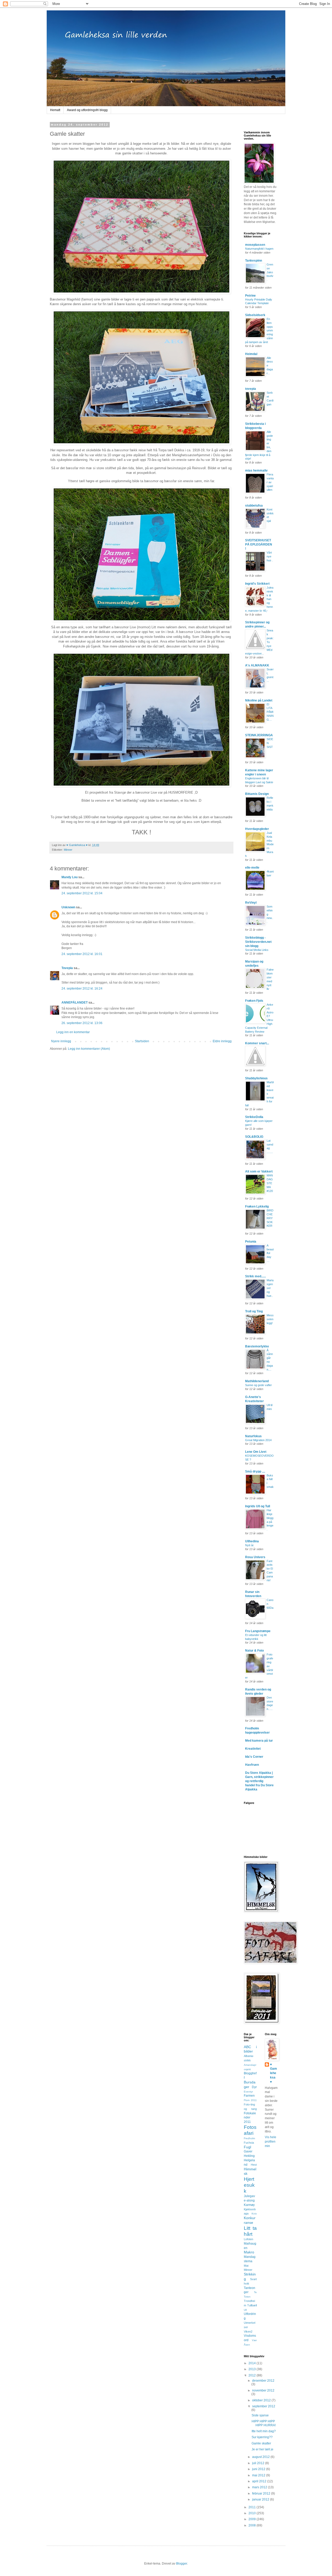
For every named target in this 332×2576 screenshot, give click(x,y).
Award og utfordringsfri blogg (87, 110)
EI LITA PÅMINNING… (270, 712)
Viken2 (248, 2332)
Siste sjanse (260, 2415)
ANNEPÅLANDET (75, 1003)
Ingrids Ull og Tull (258, 1506)
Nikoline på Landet (259, 700)
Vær (254, 2340)
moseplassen (255, 245)
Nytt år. (250, 1545)
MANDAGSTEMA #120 (270, 1183)
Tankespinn (254, 261)
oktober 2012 (262, 2400)
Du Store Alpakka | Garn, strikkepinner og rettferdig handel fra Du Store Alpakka (259, 1781)
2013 (253, 2369)
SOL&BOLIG (254, 1137)
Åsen (247, 2345)
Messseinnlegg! (270, 1319)
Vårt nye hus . (270, 556)
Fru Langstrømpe (258, 1631)
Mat (246, 2266)
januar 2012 (261, 2499)
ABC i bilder (250, 2049)
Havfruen (252, 1765)
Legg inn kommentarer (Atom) (89, 1049)
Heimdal (251, 354)
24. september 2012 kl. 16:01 (82, 954)
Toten (247, 2297)
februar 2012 (262, 2493)
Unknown (68, 907)
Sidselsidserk (255, 315)
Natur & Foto (254, 1651)
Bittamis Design (257, 794)
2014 (253, 2363)
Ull (245, 2310)
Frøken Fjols (254, 1001)
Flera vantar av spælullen (270, 482)
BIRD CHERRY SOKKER (270, 1218)
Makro (249, 2252)
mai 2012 (259, 2475)
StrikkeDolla (254, 1117)
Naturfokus (253, 1436)
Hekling (249, 2156)
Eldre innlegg (222, 1041)
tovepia (251, 389)
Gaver (248, 2151)
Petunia (251, 1242)
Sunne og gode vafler (258, 1385)
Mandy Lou (70, 877)
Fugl (247, 2147)
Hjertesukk (249, 2185)
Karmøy (249, 2205)
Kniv (254, 2214)
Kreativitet (253, 1749)
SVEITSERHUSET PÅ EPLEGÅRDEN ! (259, 544)
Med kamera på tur (259, 1741)
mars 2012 (260, 2487)
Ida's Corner (254, 1757)
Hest (254, 2165)
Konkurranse (250, 2220)
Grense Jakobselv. (270, 272)
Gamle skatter (261, 2443)
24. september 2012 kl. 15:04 (82, 893)
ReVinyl (251, 903)
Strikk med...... (255, 1276)
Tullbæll (252, 2305)
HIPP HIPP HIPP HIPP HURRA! (264, 2423)
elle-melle (252, 868)
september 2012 (264, 2406)
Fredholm (249, 2138)
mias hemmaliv (256, 471)
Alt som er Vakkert (259, 1171)
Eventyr (248, 2092)
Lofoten (248, 2239)
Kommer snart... (257, 1043)
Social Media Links (257, 950)
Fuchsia (249, 2143)
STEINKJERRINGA (259, 735)
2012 (253, 2375)
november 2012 (263, 2390)
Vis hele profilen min (271, 2142)
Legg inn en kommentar (73, 1032)
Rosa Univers (255, 1557)
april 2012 (260, 2481)
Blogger (182, 2564)
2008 (253, 2525)
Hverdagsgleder (257, 829)
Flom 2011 (250, 2100)
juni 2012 (259, 2469)
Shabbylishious (256, 1078)
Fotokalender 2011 (250, 2118)
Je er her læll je (262, 2449)
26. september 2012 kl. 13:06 (82, 1023)
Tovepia (67, 968)
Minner (68, 850)
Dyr (254, 2087)
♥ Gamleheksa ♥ (274, 2073)
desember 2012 (263, 2381)
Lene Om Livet (256, 1452)
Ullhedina (252, 1541)
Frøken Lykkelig (257, 1207)
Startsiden (142, 1041)
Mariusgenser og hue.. (270, 1288)
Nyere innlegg (61, 1041)
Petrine (250, 296)
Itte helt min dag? (264, 2431)
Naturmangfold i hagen (259, 249)
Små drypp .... (255, 1471)
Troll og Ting (254, 1311)
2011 (253, 2507)
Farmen (249, 2096)
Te (255, 2292)
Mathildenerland (257, 1381)
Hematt (55, 110)
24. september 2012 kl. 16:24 (82, 989)
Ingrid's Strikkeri (257, 584)
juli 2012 (259, 2463)
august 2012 (261, 2457)
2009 (253, 2519)
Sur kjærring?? (262, 2437)
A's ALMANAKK (257, 665)
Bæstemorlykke (257, 1346)
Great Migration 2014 (258, 1440)
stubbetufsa (254, 506)
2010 (253, 2513)
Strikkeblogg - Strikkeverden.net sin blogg (258, 942)
